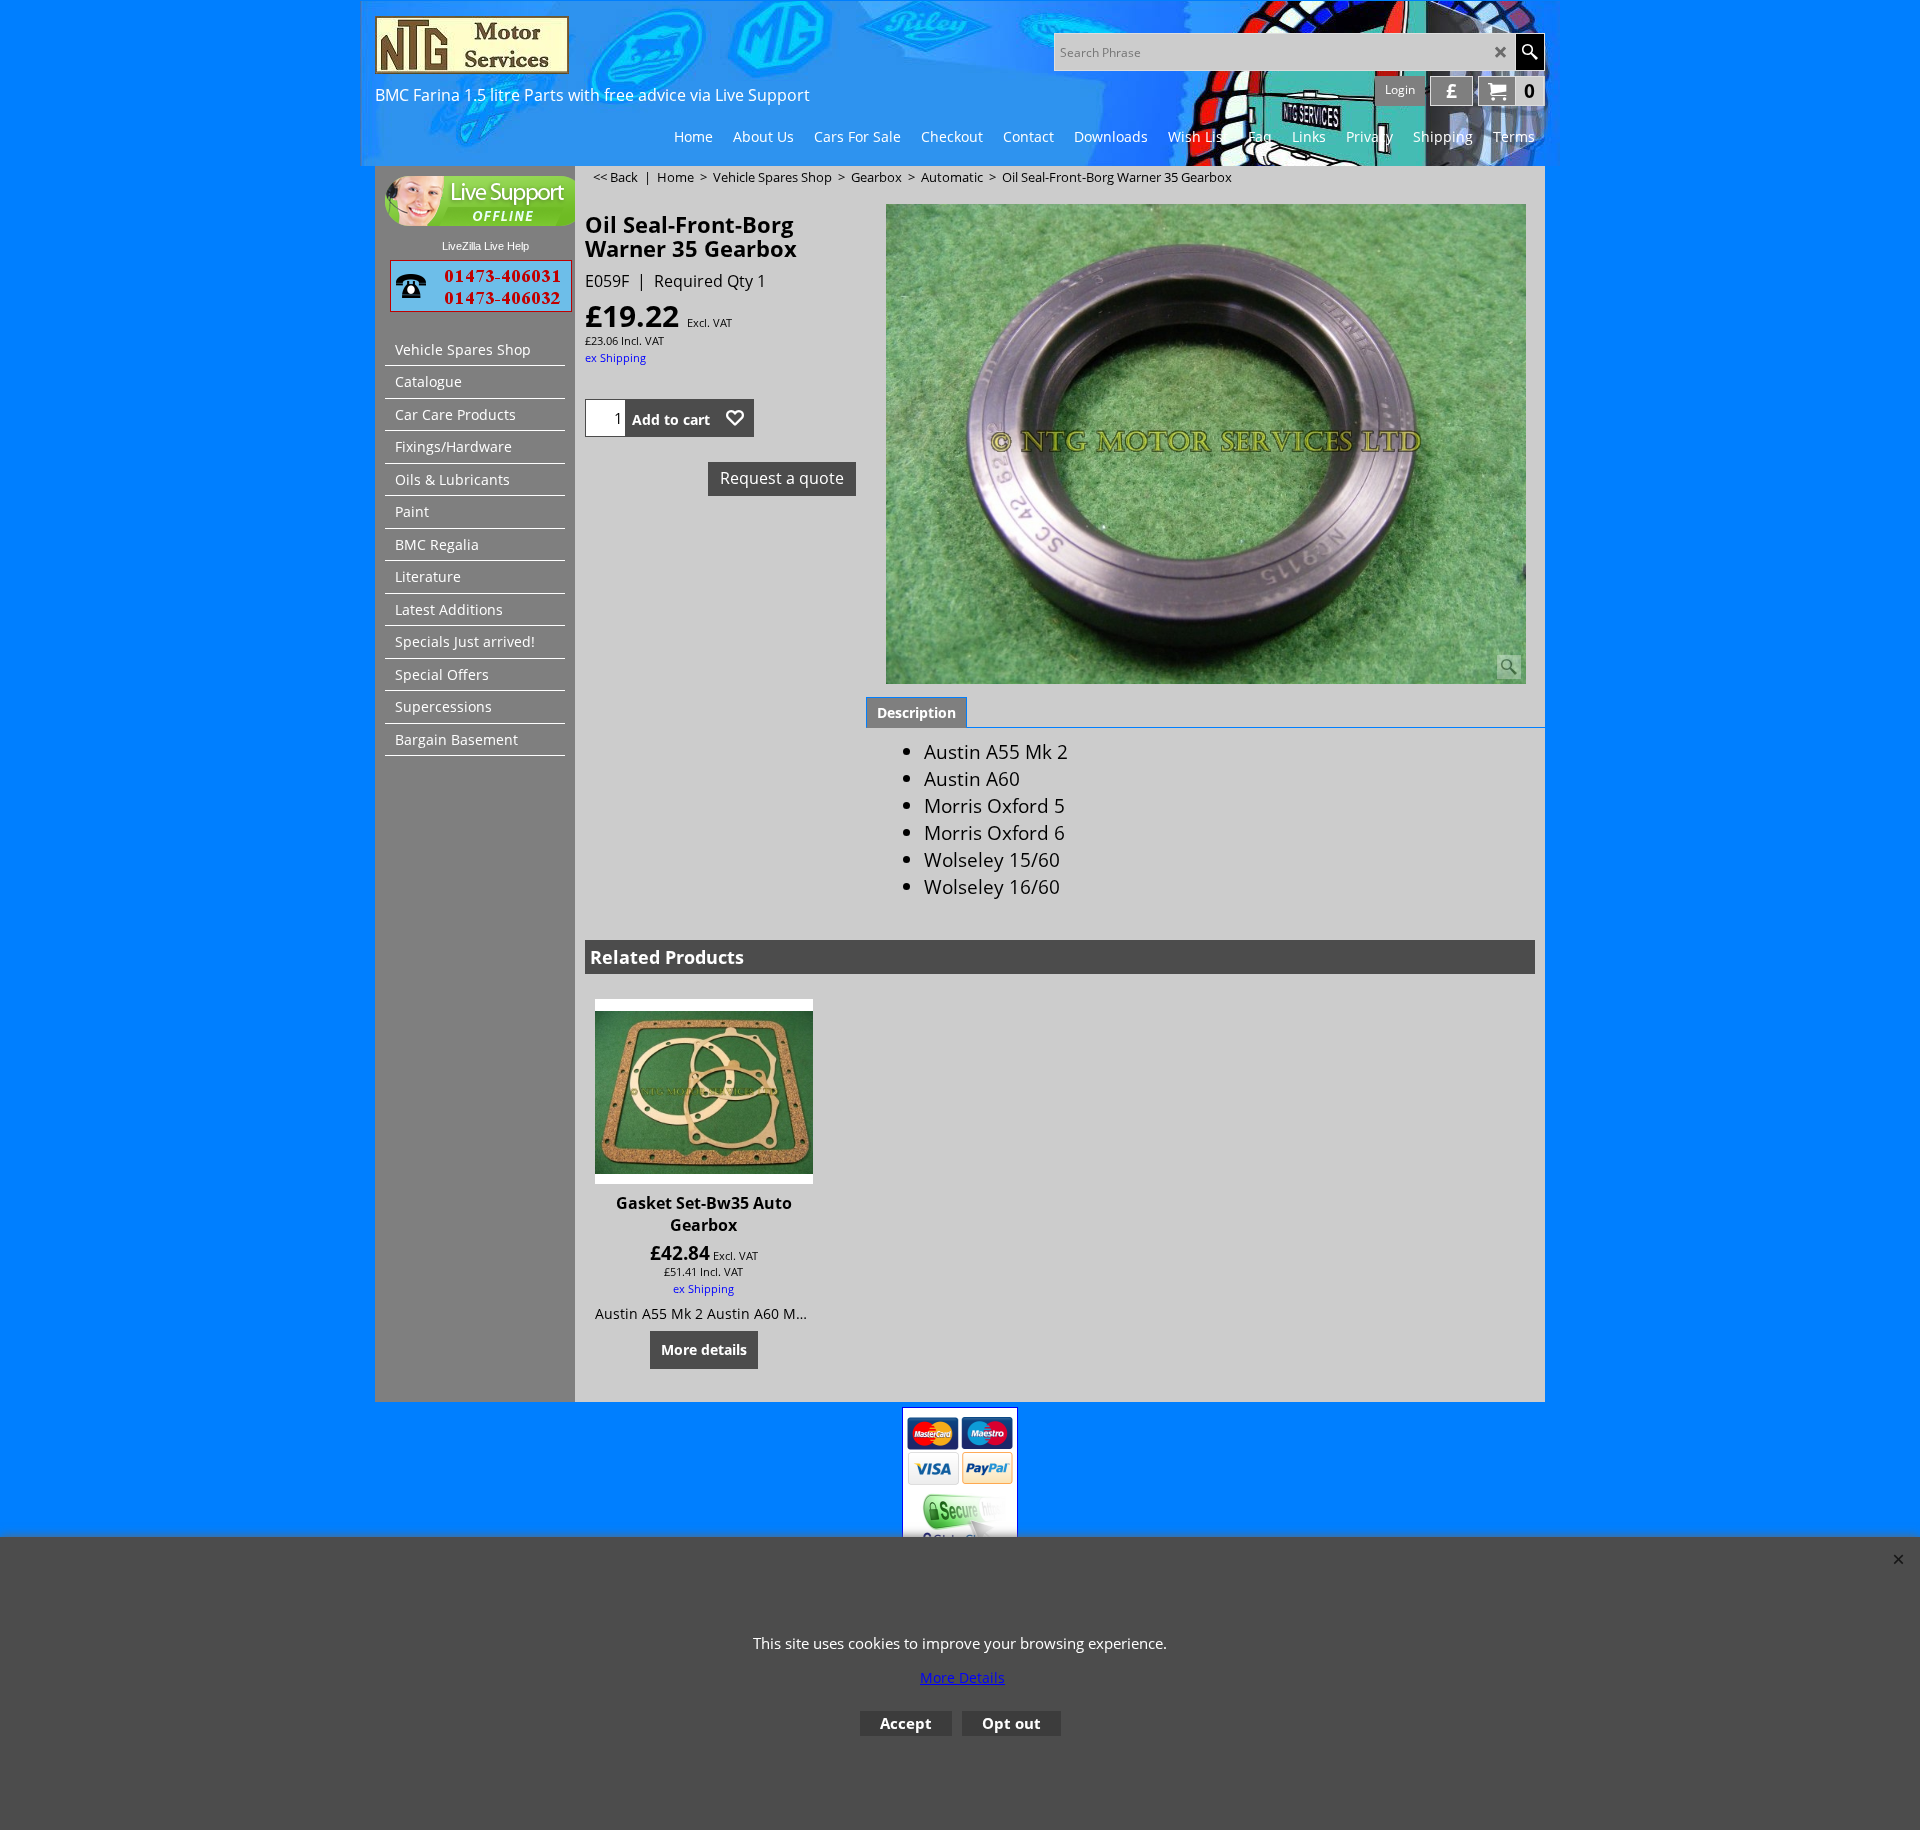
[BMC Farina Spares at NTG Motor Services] (550, 45)
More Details (962, 1677)
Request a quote (782, 478)
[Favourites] (735, 418)
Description (916, 712)
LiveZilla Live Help (485, 246)
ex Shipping (615, 357)
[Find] (1529, 52)
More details (704, 1349)
